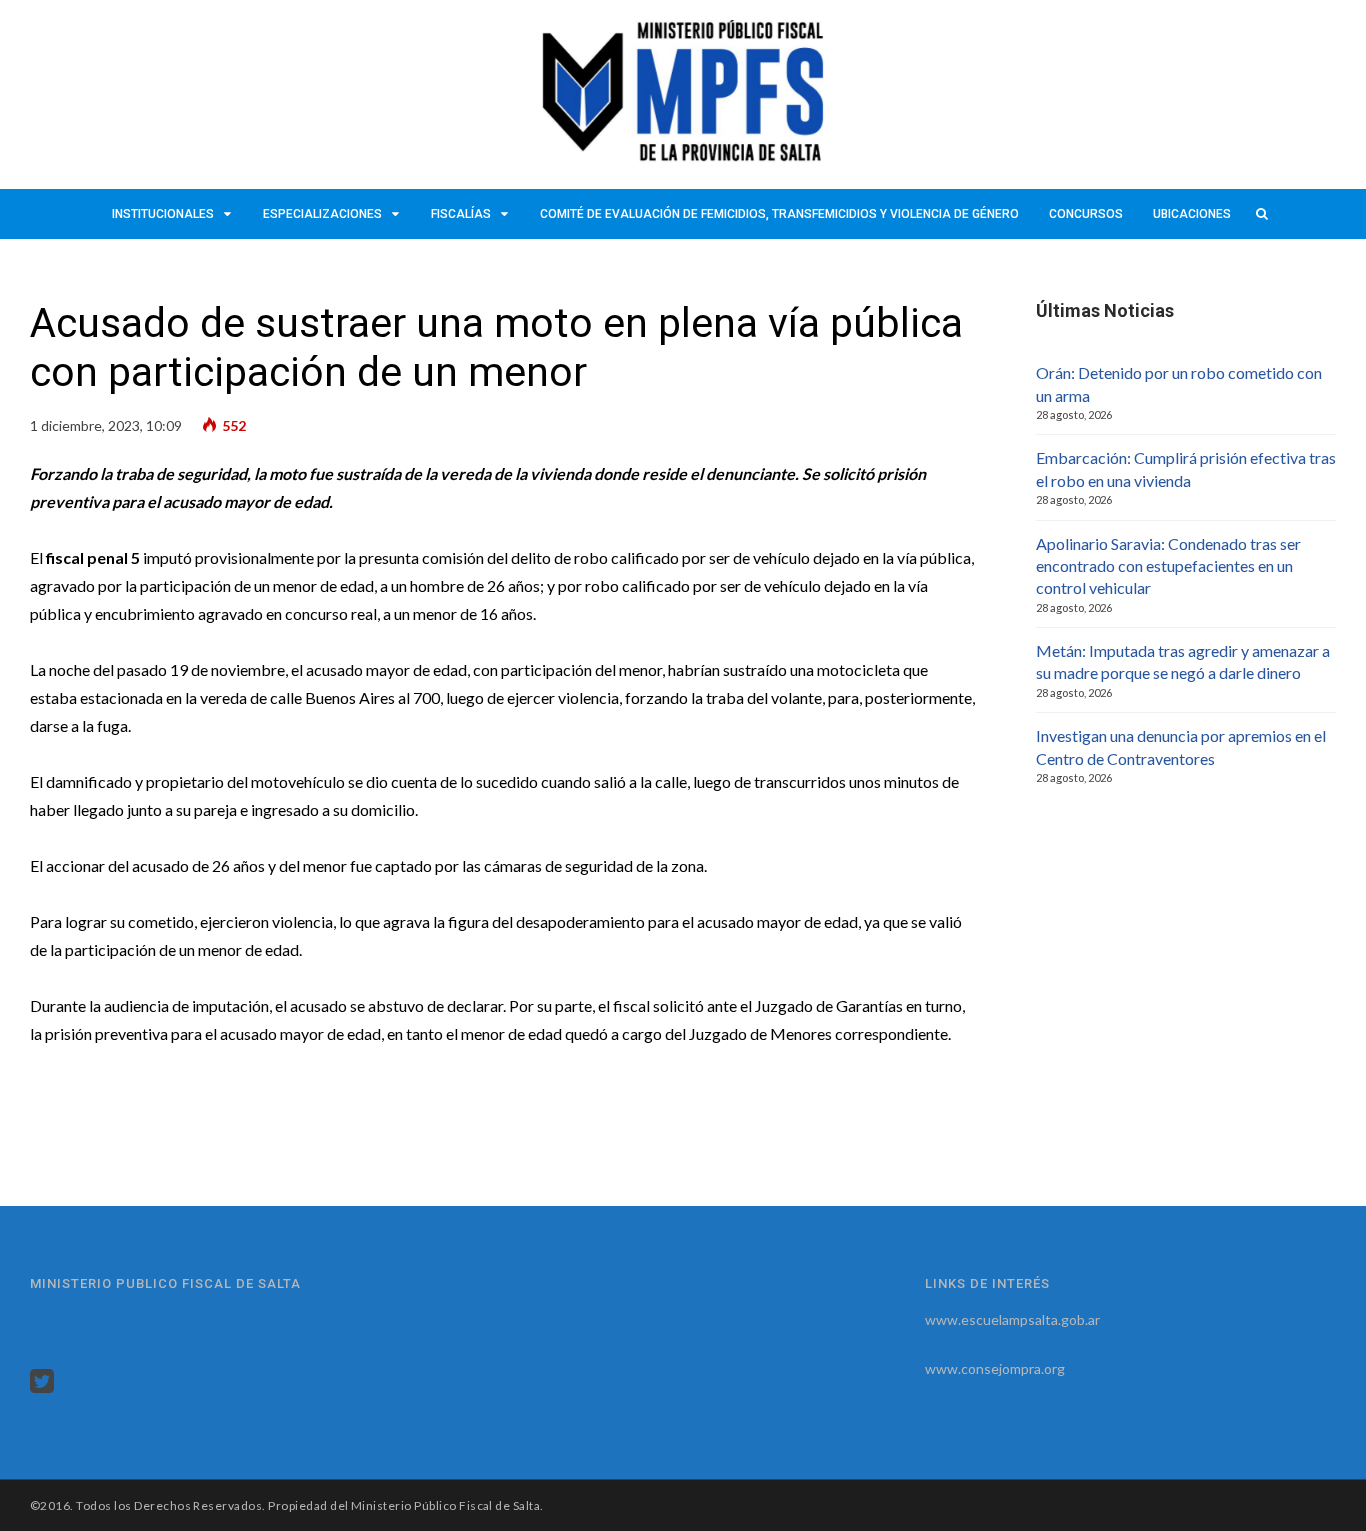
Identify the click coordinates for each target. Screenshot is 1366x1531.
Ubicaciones (1192, 214)
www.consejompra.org (995, 1368)
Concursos (1086, 214)
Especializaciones (322, 214)
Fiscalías (461, 214)
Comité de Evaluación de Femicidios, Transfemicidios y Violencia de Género (779, 214)
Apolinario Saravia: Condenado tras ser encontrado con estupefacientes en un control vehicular (1168, 566)
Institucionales (163, 214)
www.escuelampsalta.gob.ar (1012, 1319)
